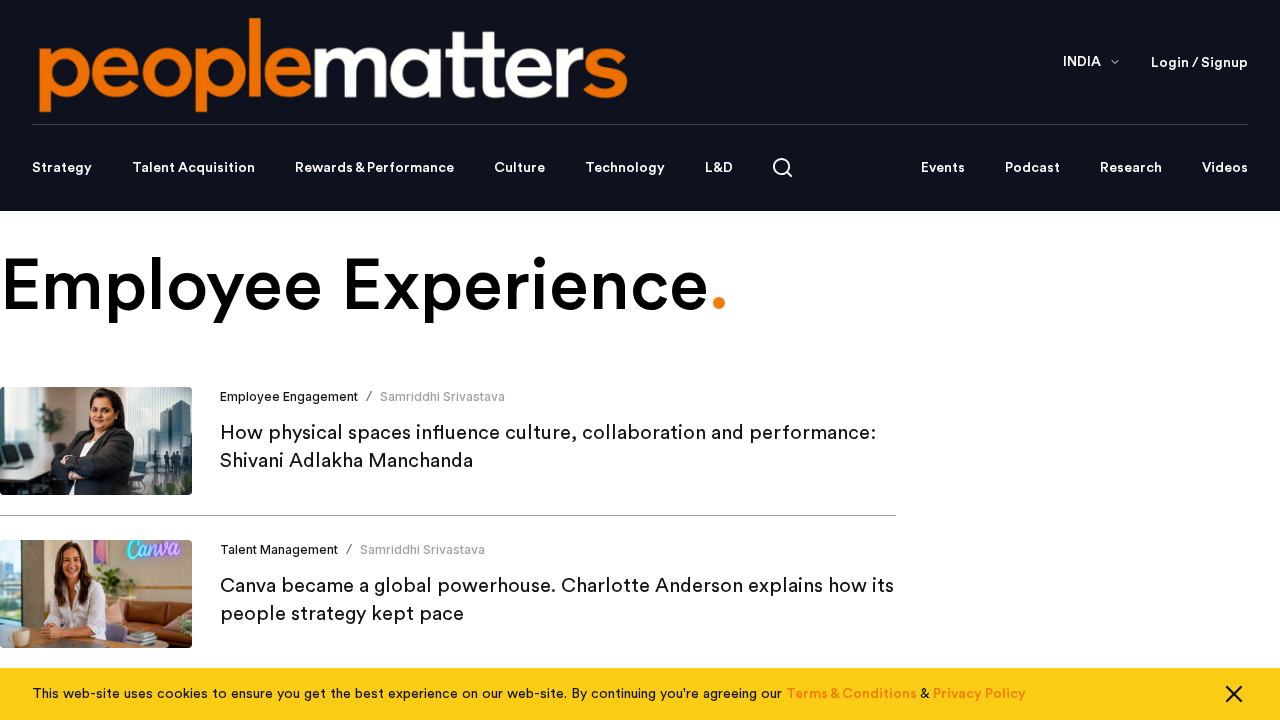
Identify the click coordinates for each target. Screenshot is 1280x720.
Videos (1225, 168)
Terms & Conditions (851, 694)
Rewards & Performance (374, 168)
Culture (519, 168)
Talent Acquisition (193, 168)
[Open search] (782, 167)
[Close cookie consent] (1234, 694)
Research (1131, 168)
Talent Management (279, 549)
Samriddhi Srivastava (442, 396)
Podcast (1032, 168)
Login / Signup (1199, 63)
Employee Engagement (289, 396)
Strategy (62, 168)
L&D (719, 168)
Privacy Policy (979, 694)
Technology (625, 168)
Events (943, 168)
